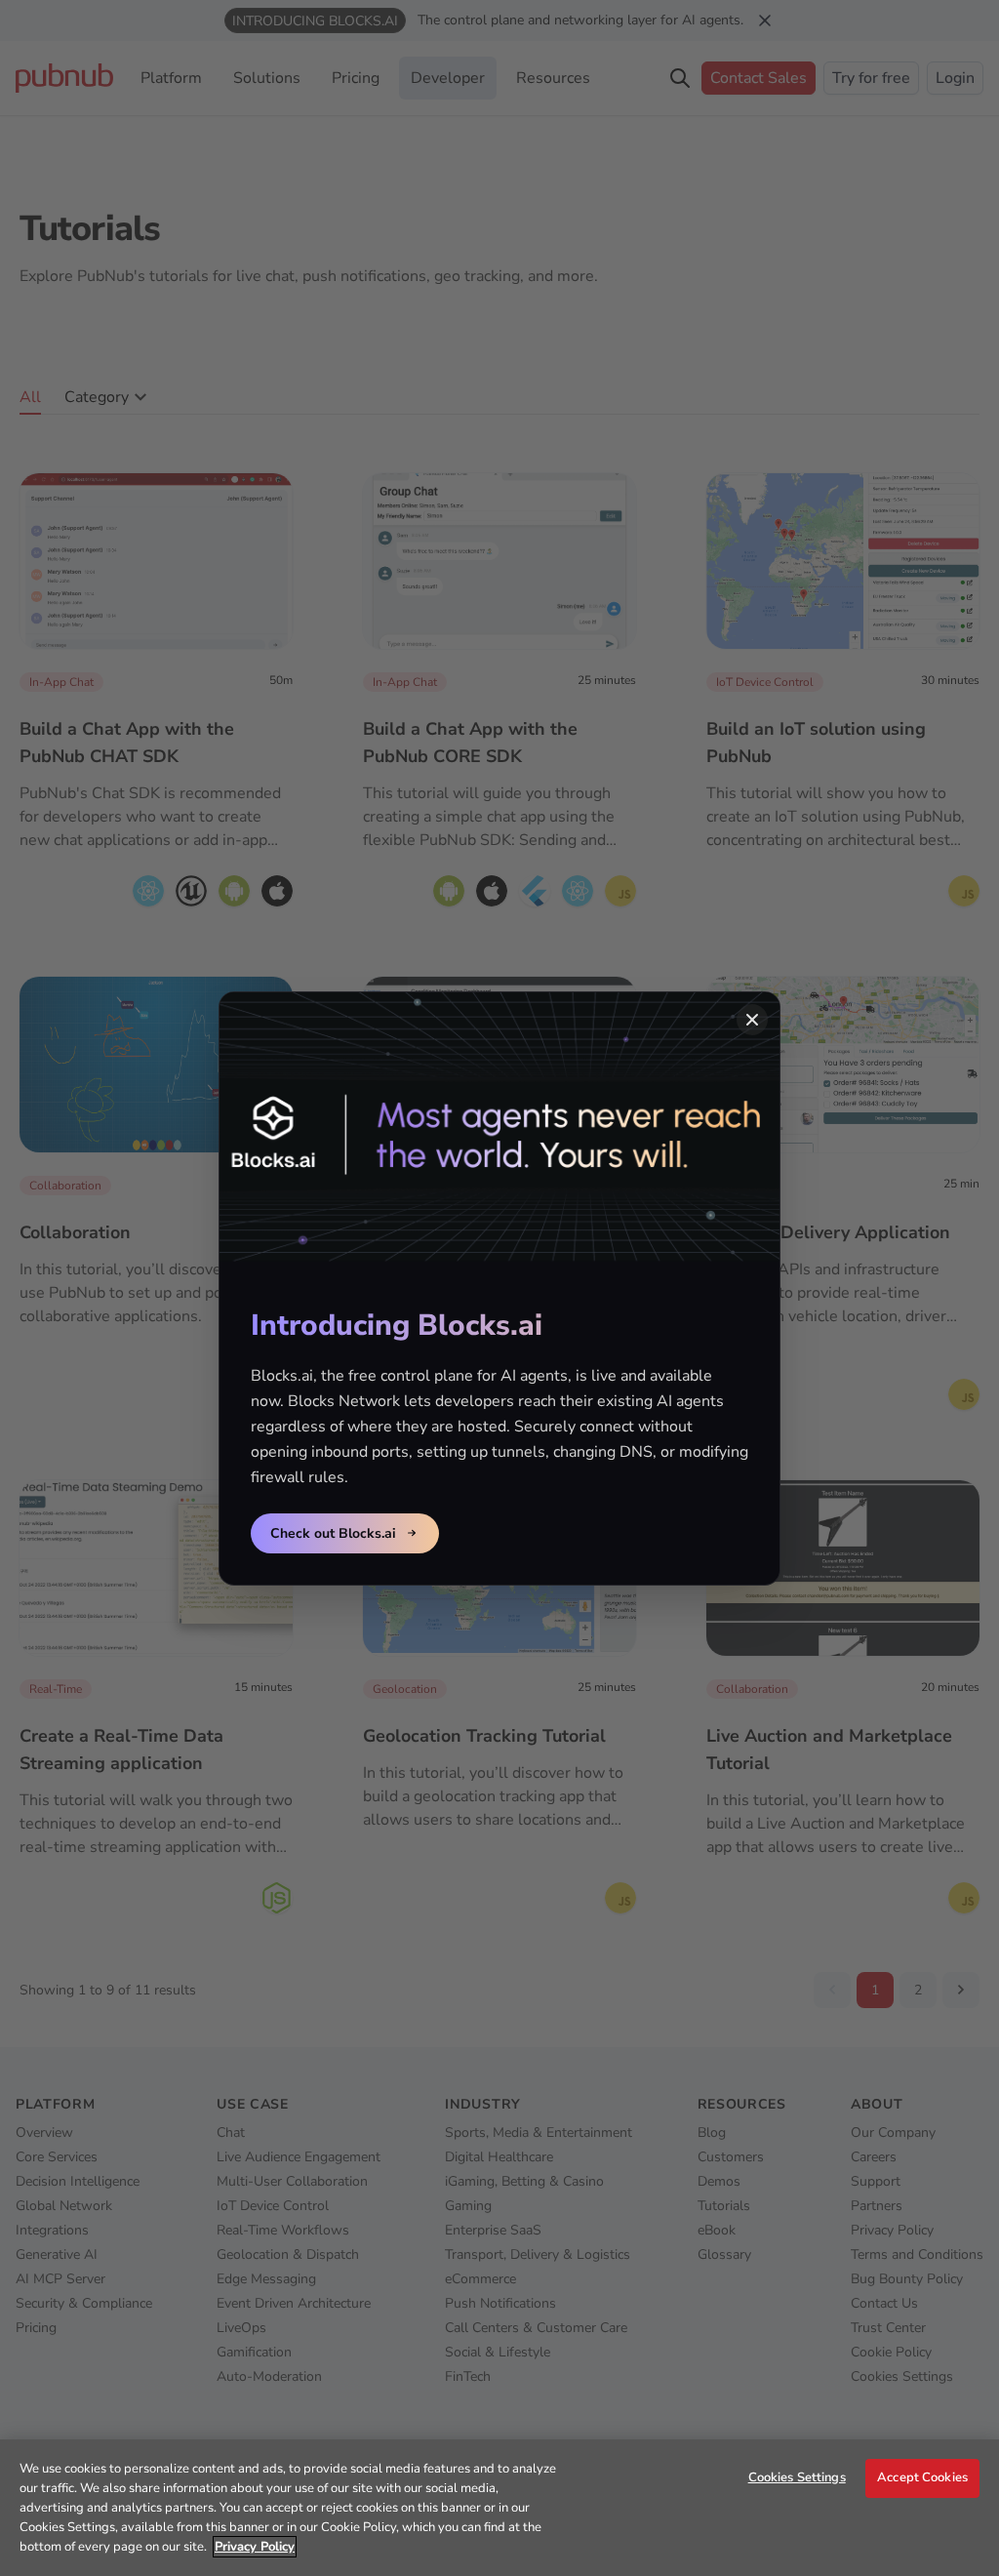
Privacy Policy (255, 2547)
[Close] (752, 1020)
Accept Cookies (922, 2477)
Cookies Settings (797, 2477)
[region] (499, 2508)
